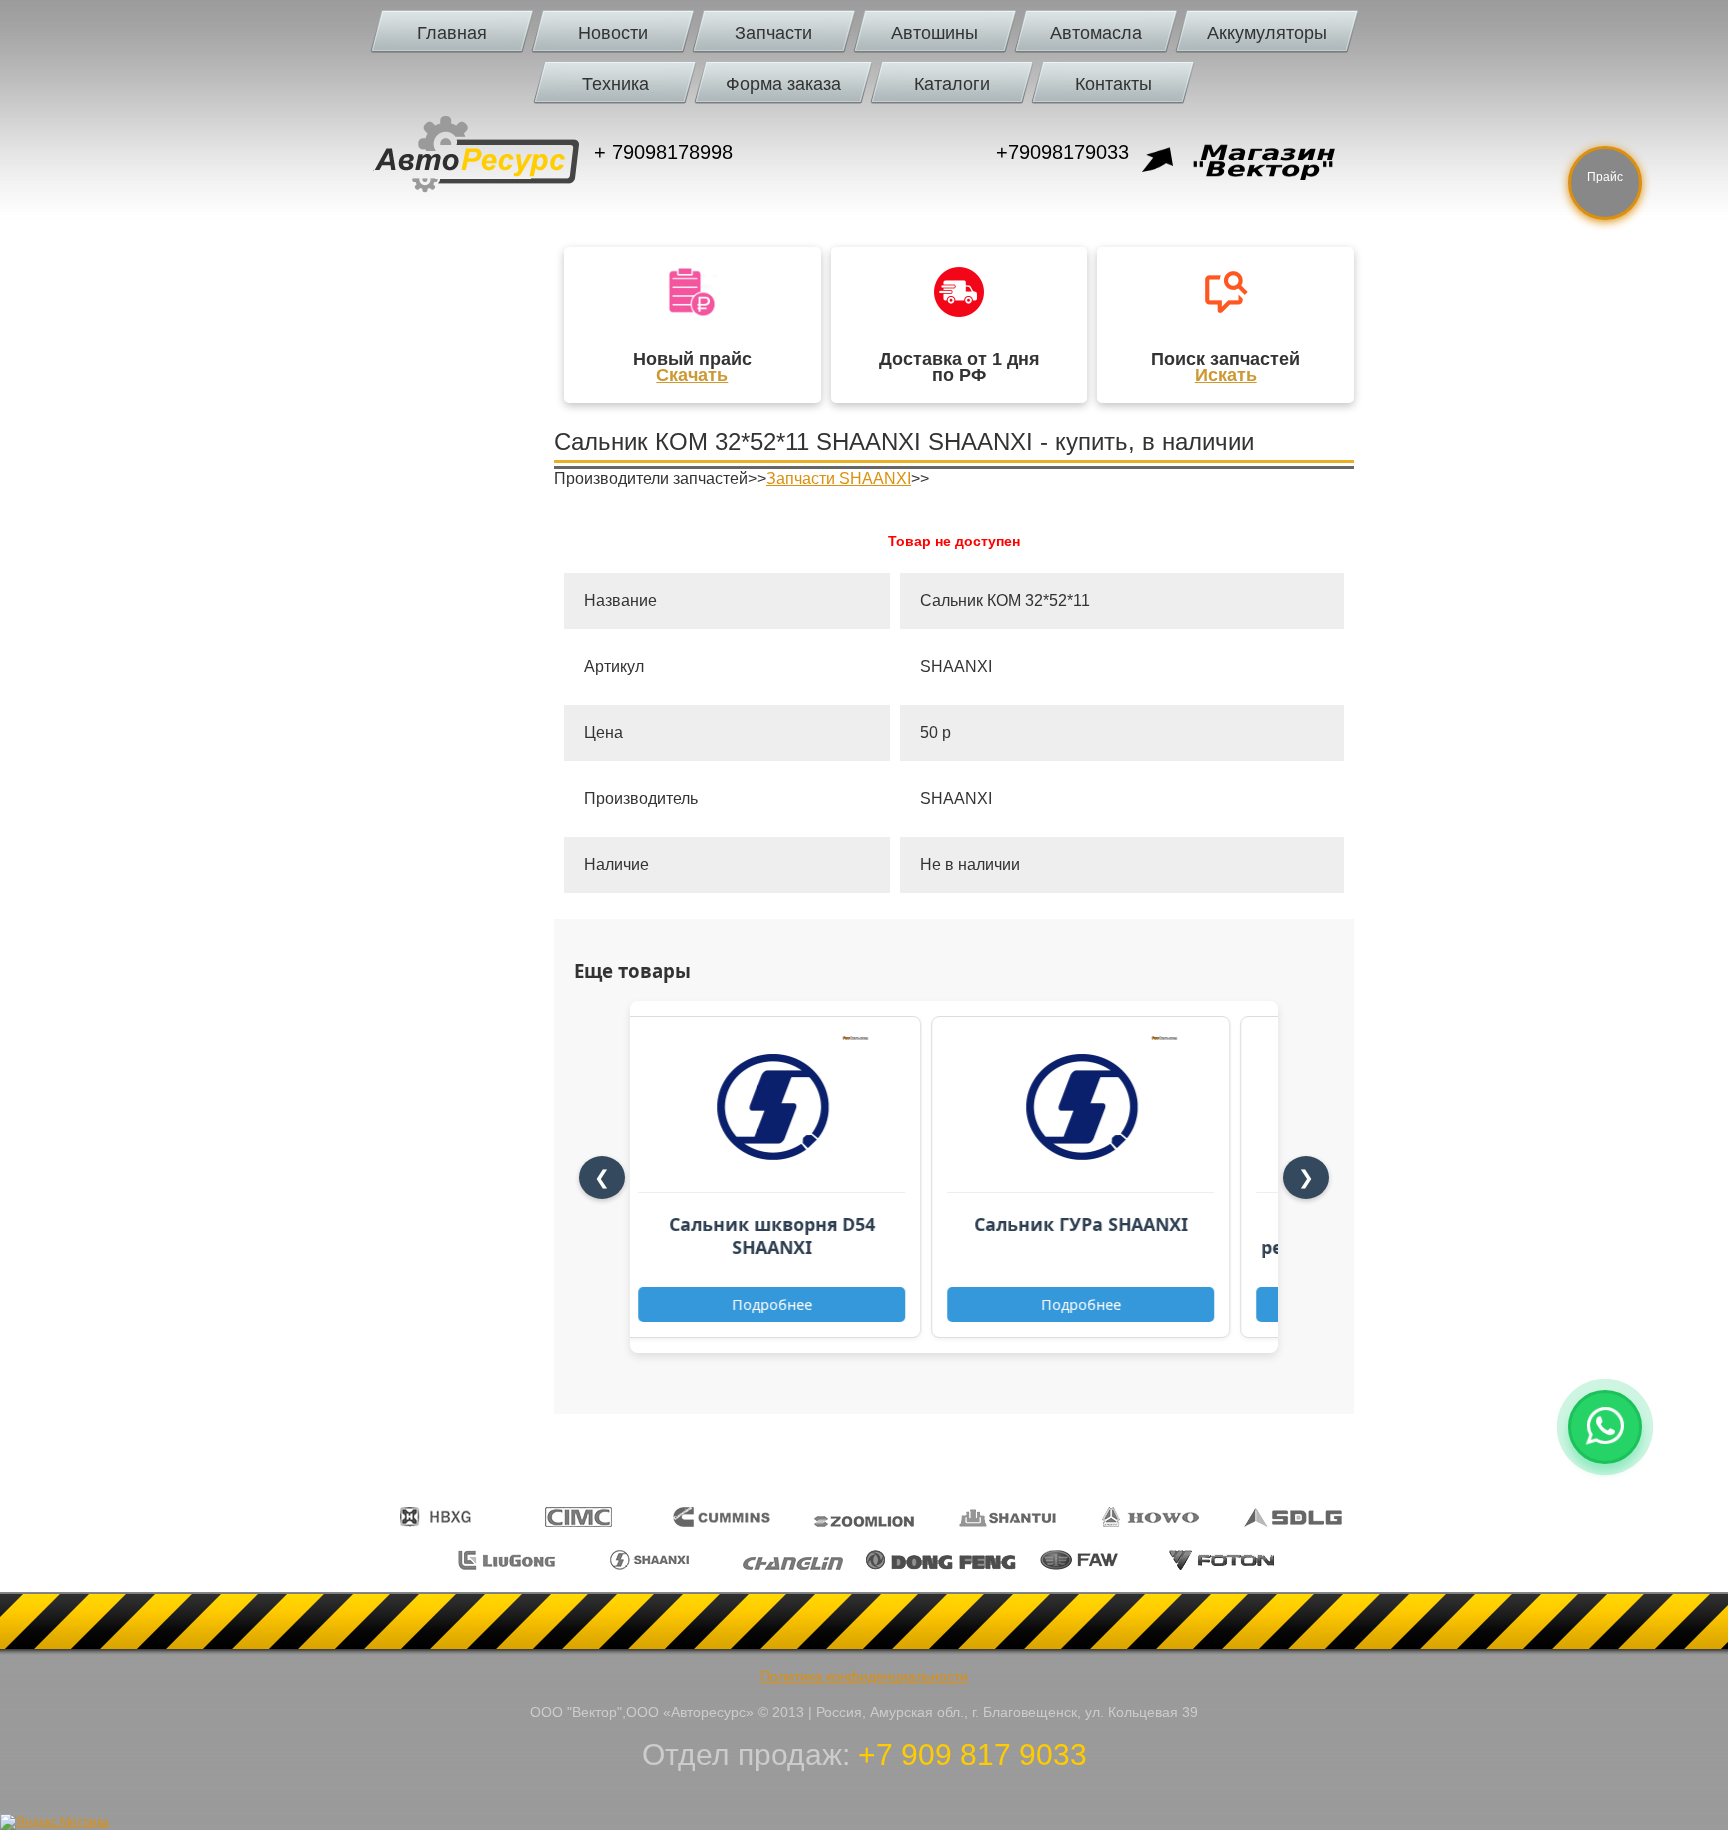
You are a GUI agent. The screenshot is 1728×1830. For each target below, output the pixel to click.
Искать (1226, 375)
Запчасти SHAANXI (838, 478)
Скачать (692, 375)
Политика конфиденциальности (864, 1676)
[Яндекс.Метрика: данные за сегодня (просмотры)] (54, 1822)
